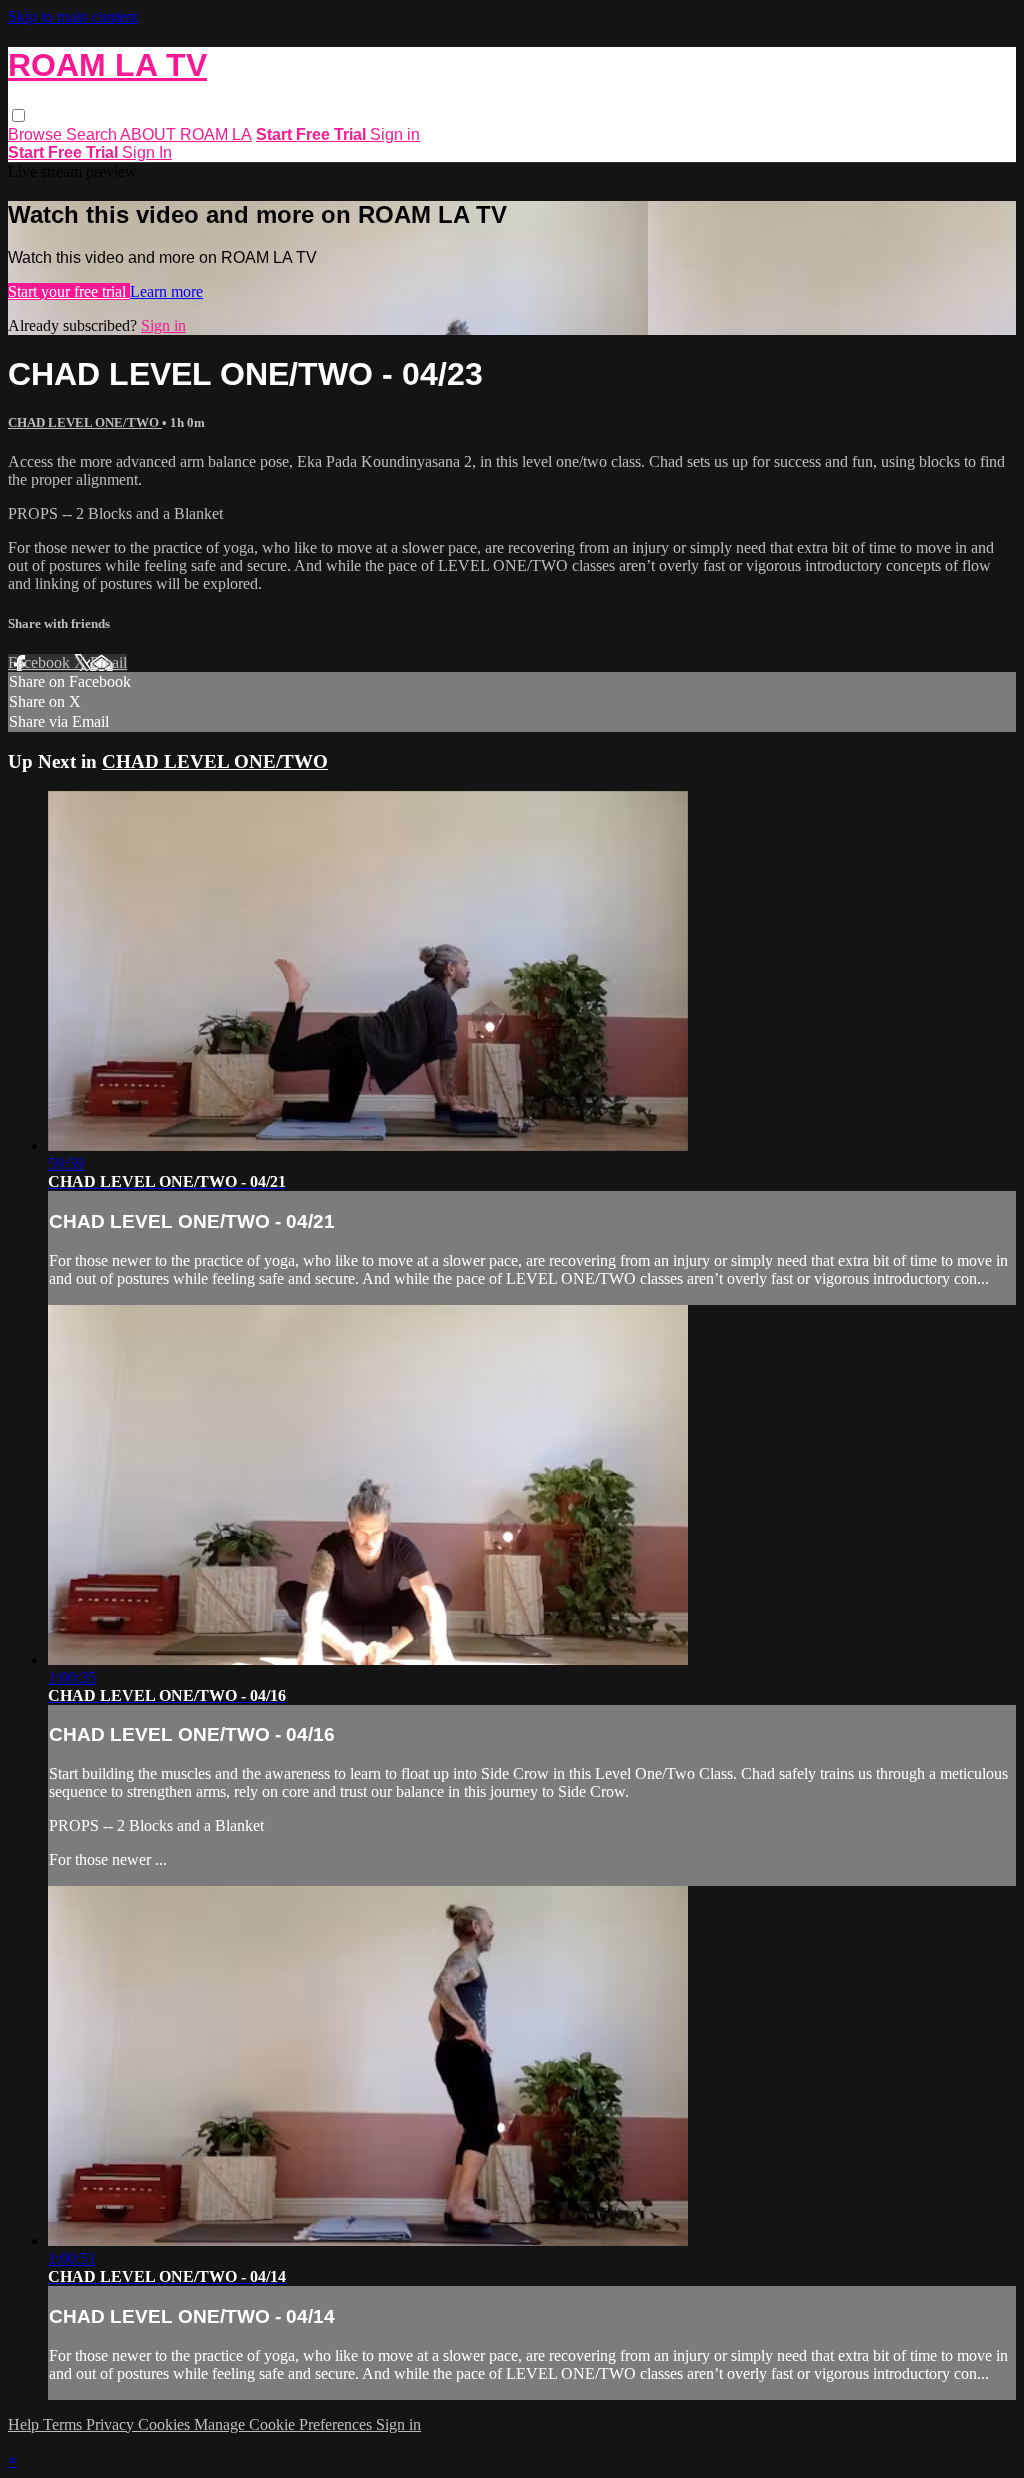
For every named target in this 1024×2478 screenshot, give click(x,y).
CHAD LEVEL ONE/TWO (85, 422)
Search (93, 134)
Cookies (166, 2424)
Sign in (395, 134)
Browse (37, 134)
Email (108, 662)
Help (25, 2424)
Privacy (112, 2424)
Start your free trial (69, 291)
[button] (18, 115)
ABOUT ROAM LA (186, 134)
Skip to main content (73, 16)
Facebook (41, 662)
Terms (64, 2424)
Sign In (147, 152)
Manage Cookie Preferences (285, 2424)
